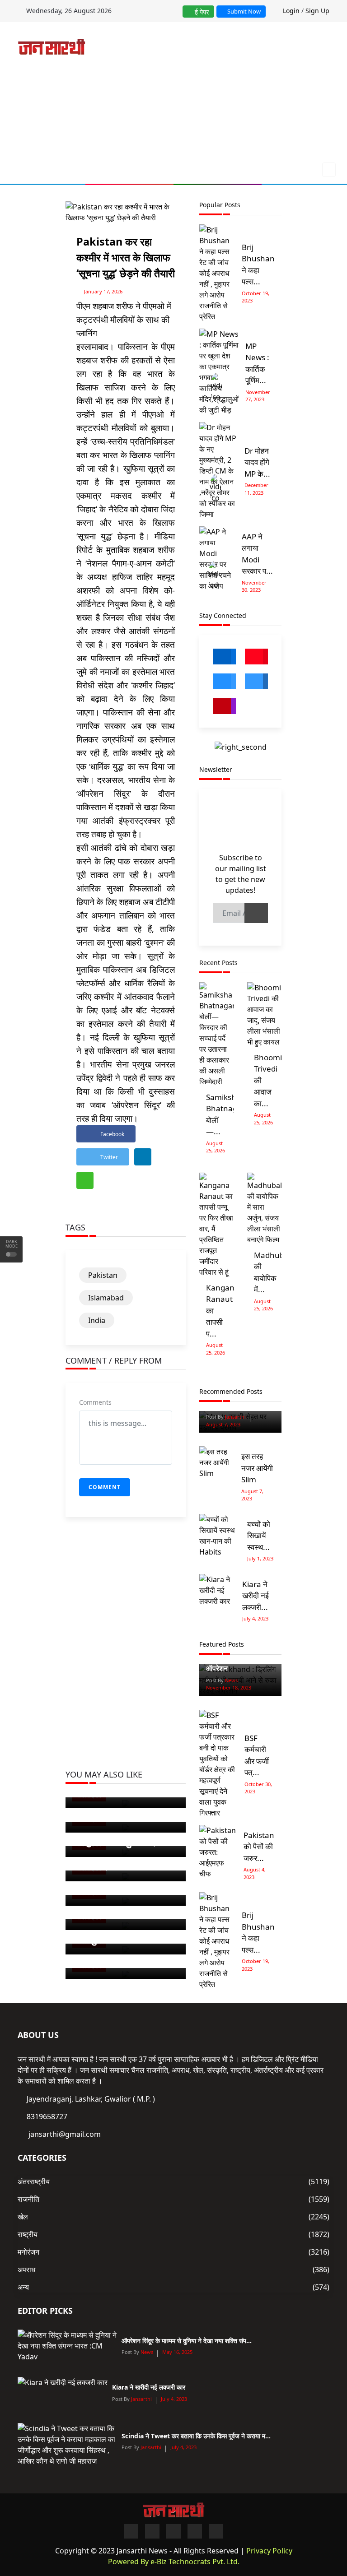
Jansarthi (235, 1417)
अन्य (23, 2287)
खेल (23, 2217)
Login (291, 11)
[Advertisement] (223, 94)
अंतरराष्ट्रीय (34, 2181)
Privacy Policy (269, 2551)
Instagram (224, 706)
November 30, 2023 (254, 586)
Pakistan (103, 1275)
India (97, 1320)
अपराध (26, 2270)
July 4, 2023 (255, 1618)
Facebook (224, 657)
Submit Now (243, 11)
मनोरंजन (28, 2252)
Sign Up (317, 11)
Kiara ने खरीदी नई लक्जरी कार (149, 2387)
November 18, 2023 (229, 1687)
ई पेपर (201, 12)
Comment (105, 1487)
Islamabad (106, 1298)
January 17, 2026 (103, 291)
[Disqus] (126, 1654)
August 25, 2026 (216, 1147)
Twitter (224, 681)
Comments (95, 1402)
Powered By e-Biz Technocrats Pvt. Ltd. (174, 2562)
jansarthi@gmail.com (65, 2134)
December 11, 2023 (256, 489)
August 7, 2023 (223, 1424)
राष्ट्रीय (28, 2234)
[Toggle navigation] (326, 170)
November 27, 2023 (258, 396)
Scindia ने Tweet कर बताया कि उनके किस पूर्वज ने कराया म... (196, 2436)
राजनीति (28, 2199)
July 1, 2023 (260, 1558)
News (231, 1680)
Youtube (256, 657)
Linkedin (256, 681)
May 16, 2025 (177, 2352)
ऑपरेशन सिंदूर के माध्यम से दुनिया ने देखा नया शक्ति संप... (187, 2341)
